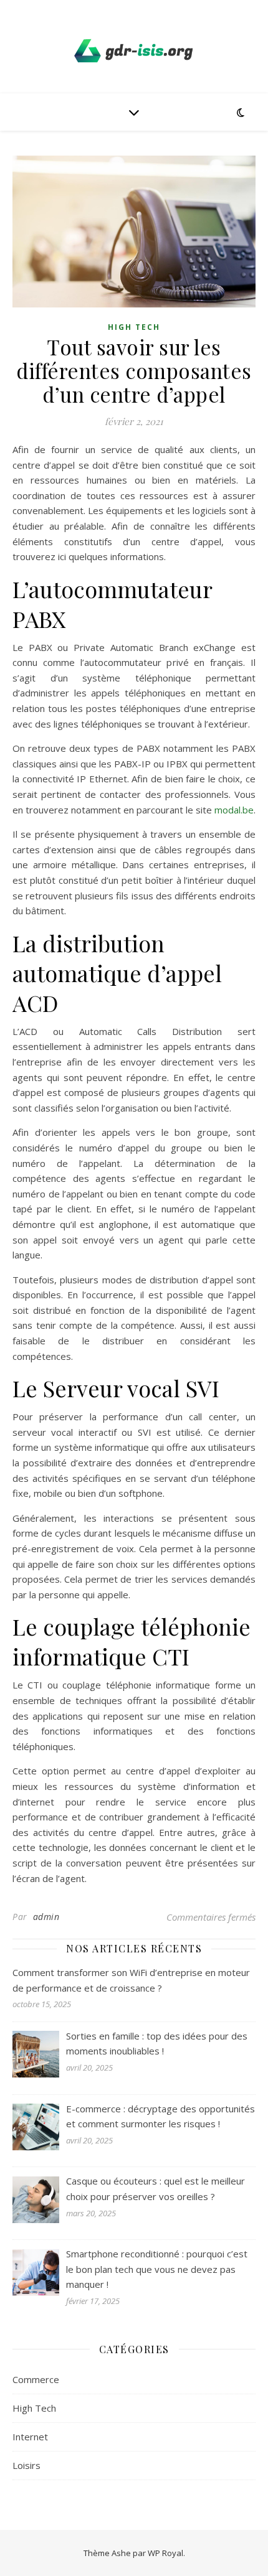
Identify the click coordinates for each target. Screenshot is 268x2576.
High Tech (134, 327)
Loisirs (26, 2465)
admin (46, 1917)
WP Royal (165, 2553)
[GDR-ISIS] (134, 51)
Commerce (36, 2379)
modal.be (234, 810)
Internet (30, 2437)
